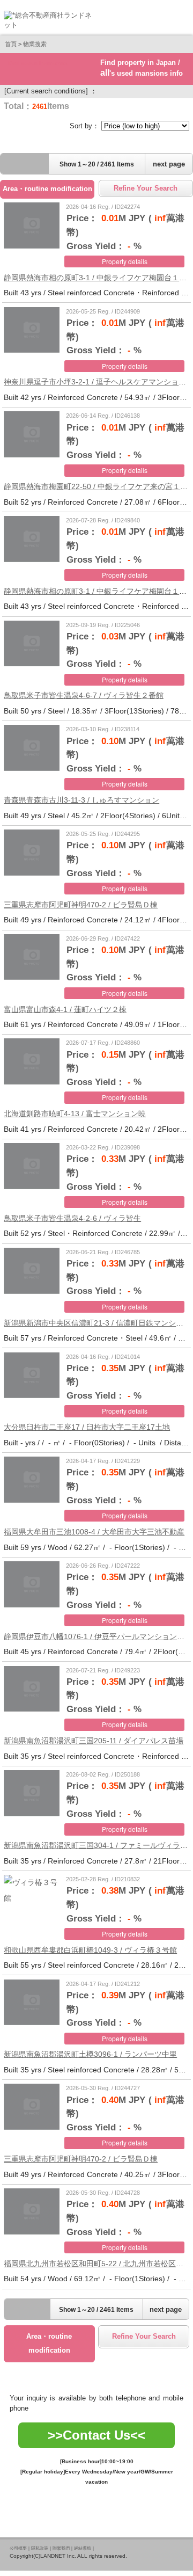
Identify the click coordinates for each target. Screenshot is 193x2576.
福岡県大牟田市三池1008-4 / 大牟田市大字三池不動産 (94, 1532)
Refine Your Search (146, 188)
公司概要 (18, 2548)
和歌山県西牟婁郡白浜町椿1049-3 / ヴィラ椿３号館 (90, 1950)
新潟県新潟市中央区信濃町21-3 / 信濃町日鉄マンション (97, 1323)
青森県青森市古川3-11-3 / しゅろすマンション (81, 800)
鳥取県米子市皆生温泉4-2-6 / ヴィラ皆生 (72, 1218)
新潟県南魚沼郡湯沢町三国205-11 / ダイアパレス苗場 (94, 1741)
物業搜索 (35, 44)
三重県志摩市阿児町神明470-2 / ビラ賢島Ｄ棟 (81, 905)
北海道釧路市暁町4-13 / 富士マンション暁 (75, 1114)
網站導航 (83, 2548)
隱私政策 (40, 2548)
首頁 (11, 44)
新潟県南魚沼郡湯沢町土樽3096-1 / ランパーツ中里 (90, 2054)
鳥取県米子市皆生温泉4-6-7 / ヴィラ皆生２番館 (84, 695)
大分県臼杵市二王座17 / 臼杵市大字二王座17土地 (87, 1427)
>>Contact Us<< (96, 2435)
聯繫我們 (61, 2548)
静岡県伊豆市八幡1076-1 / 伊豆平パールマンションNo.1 (98, 1636)
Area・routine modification (47, 189)
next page (169, 164)
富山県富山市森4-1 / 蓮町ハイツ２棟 (65, 1009)
